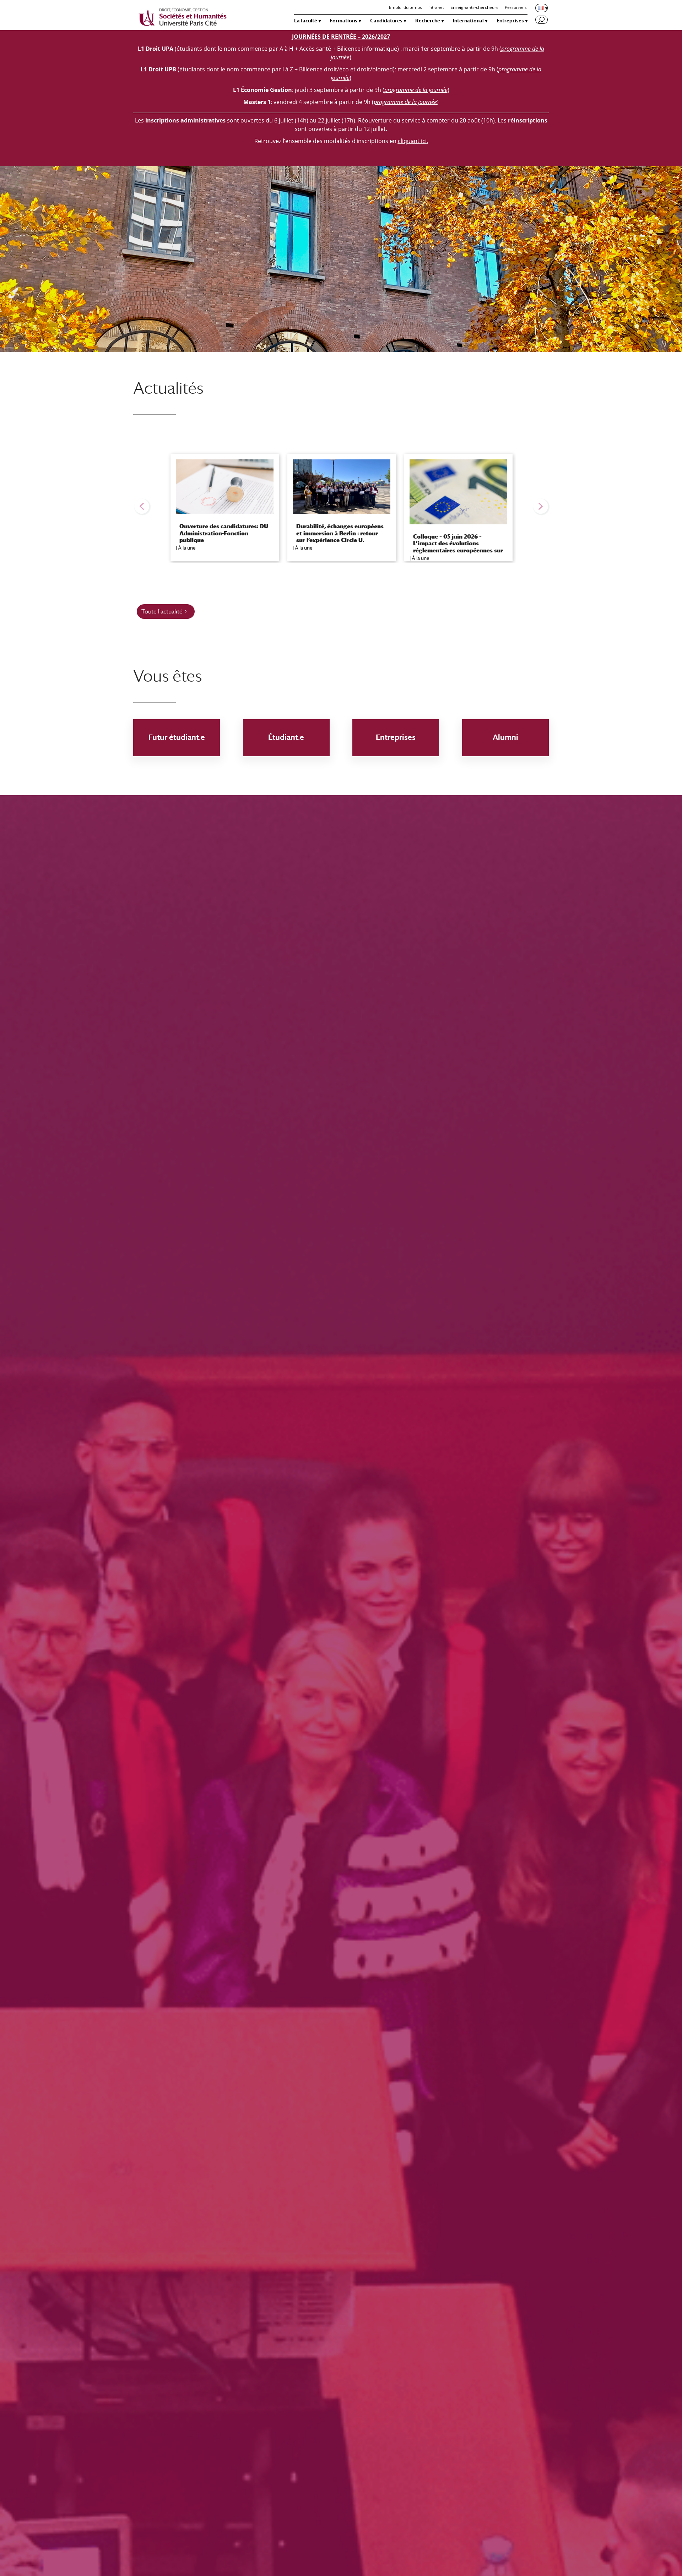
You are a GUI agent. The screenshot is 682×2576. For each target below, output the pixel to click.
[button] (142, 506)
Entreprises (510, 21)
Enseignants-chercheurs (474, 8)
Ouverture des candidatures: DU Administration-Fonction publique (224, 533)
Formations (344, 21)
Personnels (516, 8)
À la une (187, 548)
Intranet (436, 8)
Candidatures (386, 21)
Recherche (428, 21)
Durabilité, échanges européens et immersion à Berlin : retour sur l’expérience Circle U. (340, 533)
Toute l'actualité (162, 612)
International (468, 21)
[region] (341, 506)
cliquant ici (412, 141)
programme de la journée (405, 102)
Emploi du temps (405, 8)
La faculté (306, 21)
